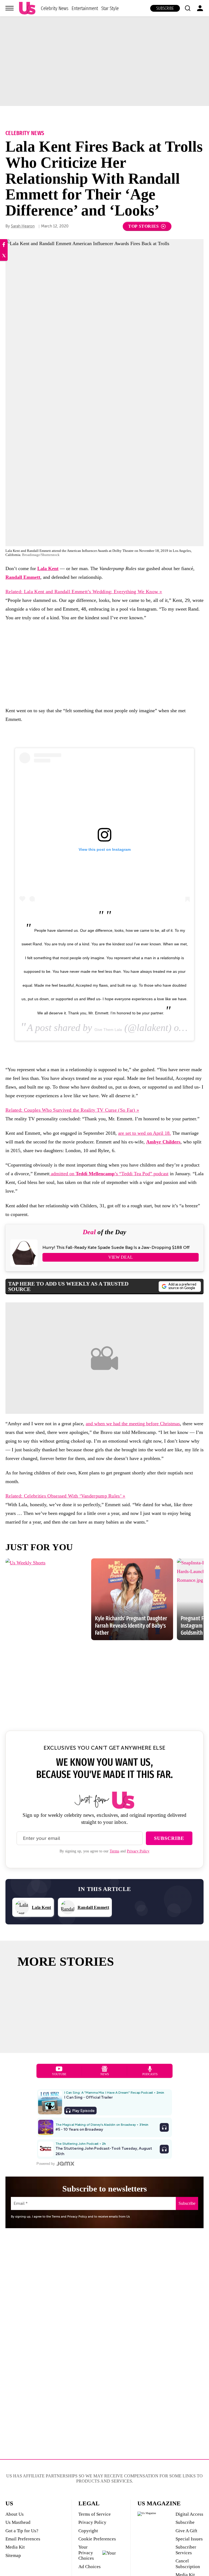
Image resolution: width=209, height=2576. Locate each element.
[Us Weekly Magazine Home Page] (27, 8)
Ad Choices (90, 2567)
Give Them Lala (108, 1030)
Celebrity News (55, 8)
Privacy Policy (138, 1851)
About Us (15, 2514)
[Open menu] (10, 8)
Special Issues (189, 2539)
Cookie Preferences (97, 2539)
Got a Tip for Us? (22, 2531)
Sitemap (13, 2555)
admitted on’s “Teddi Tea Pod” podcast (109, 1174)
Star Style (110, 8)
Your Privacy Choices (86, 2553)
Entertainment (85, 8)
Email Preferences (23, 2539)
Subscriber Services (186, 2550)
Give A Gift (186, 2531)
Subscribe (165, 8)
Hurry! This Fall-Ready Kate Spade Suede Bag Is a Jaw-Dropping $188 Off (116, 1248)
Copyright (88, 2531)
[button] (188, 8)
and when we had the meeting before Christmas (133, 1424)
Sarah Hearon (23, 226)
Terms (114, 1851)
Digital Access (189, 2514)
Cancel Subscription (188, 2564)
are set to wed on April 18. (145, 1133)
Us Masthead (18, 2522)
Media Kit (15, 2547)
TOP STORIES (144, 226)
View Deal (121, 1257)
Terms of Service (95, 2514)
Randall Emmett (23, 577)
